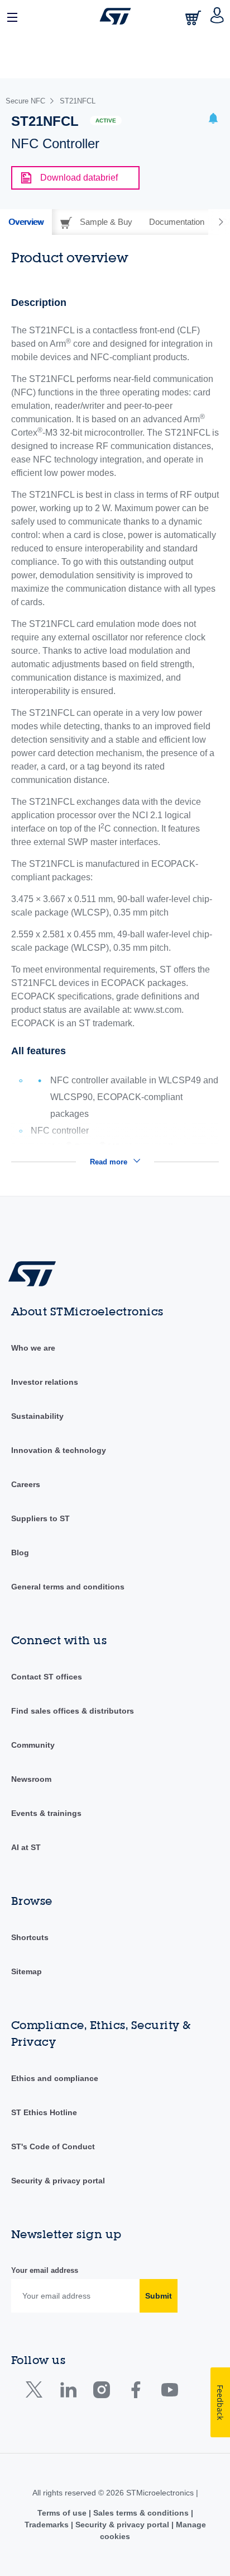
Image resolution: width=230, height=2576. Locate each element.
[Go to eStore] (194, 18)
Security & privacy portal (58, 2181)
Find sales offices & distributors (73, 1711)
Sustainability (37, 1416)
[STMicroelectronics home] (115, 16)
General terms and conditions (68, 1587)
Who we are (33, 1348)
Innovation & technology (59, 1450)
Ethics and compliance (55, 2078)
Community (33, 1745)
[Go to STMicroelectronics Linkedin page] (68, 2392)
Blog (20, 1553)
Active (106, 121)
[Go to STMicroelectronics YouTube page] (169, 2392)
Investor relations (45, 1382)
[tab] (26, 222)
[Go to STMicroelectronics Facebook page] (135, 2392)
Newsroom (31, 1779)
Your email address (45, 2270)
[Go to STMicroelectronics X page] (37, 2392)
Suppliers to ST (40, 1518)
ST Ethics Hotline (44, 2112)
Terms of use (63, 2513)
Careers (26, 1484)
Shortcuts (30, 1937)
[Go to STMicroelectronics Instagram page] (101, 2392)
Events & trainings (46, 1813)
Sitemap (27, 1971)
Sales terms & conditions (141, 2513)
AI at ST (26, 1847)
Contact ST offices (47, 1677)
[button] (13, 16)
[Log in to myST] (217, 16)
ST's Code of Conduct (53, 2146)
